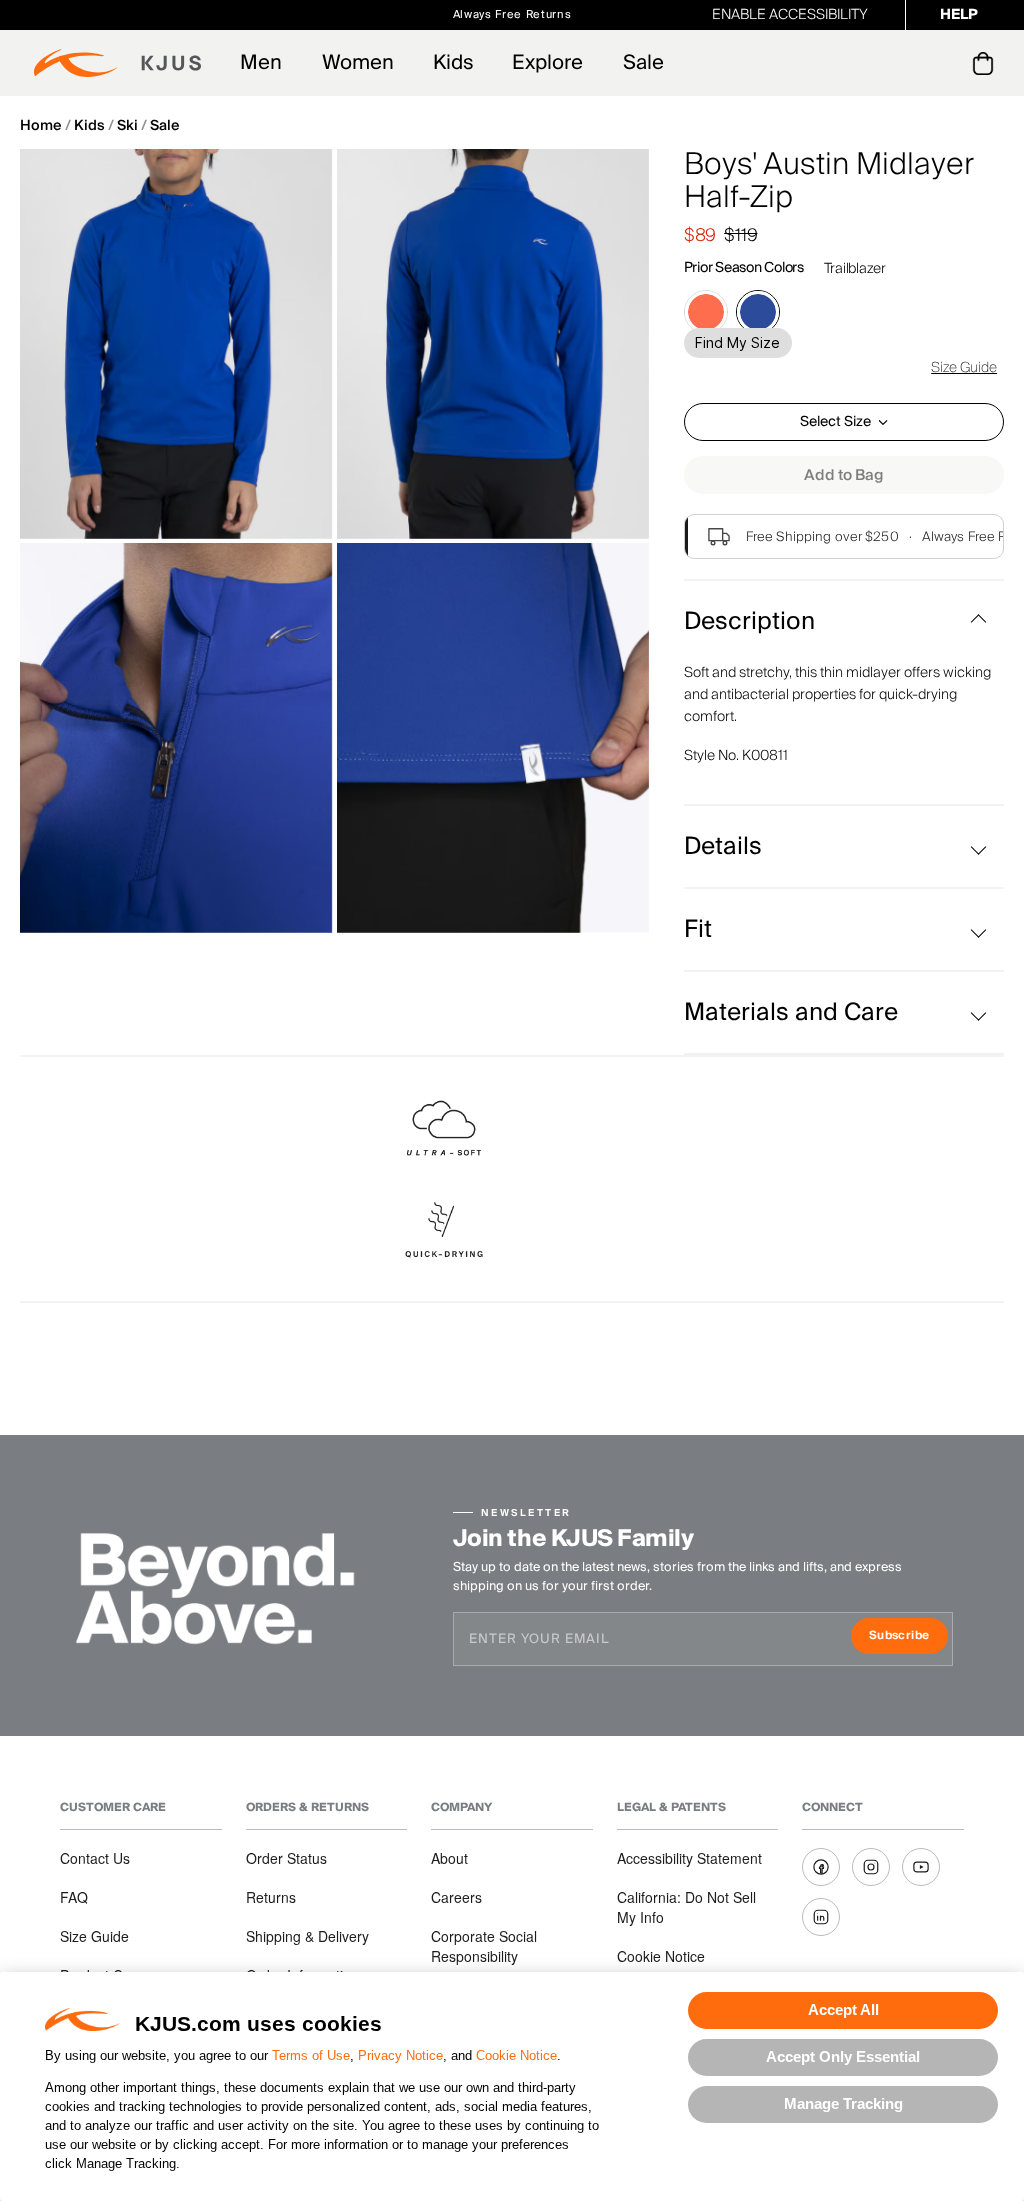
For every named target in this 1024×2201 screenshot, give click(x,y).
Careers (456, 1897)
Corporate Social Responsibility (484, 1946)
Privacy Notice (400, 2055)
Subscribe (908, 1637)
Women (358, 63)
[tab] (986, 63)
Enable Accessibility (790, 15)
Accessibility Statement (689, 1858)
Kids (453, 63)
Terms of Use (311, 2055)
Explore (547, 63)
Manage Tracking (843, 2103)
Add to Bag (843, 475)
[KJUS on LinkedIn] (821, 1917)
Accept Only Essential (843, 2056)
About (449, 1858)
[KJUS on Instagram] (871, 1867)
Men (261, 63)
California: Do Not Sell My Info (686, 1907)
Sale (643, 63)
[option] (176, 344)
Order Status (286, 1858)
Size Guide (964, 368)
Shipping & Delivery (307, 1936)
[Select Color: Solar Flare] (706, 312)
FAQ (74, 1897)
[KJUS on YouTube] (921, 1867)
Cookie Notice (516, 2055)
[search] (902, 63)
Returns (271, 1897)
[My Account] (942, 63)
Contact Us (95, 1858)
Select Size (835, 422)
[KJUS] (117, 63)
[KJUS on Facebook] (821, 1867)
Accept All (843, 2009)
